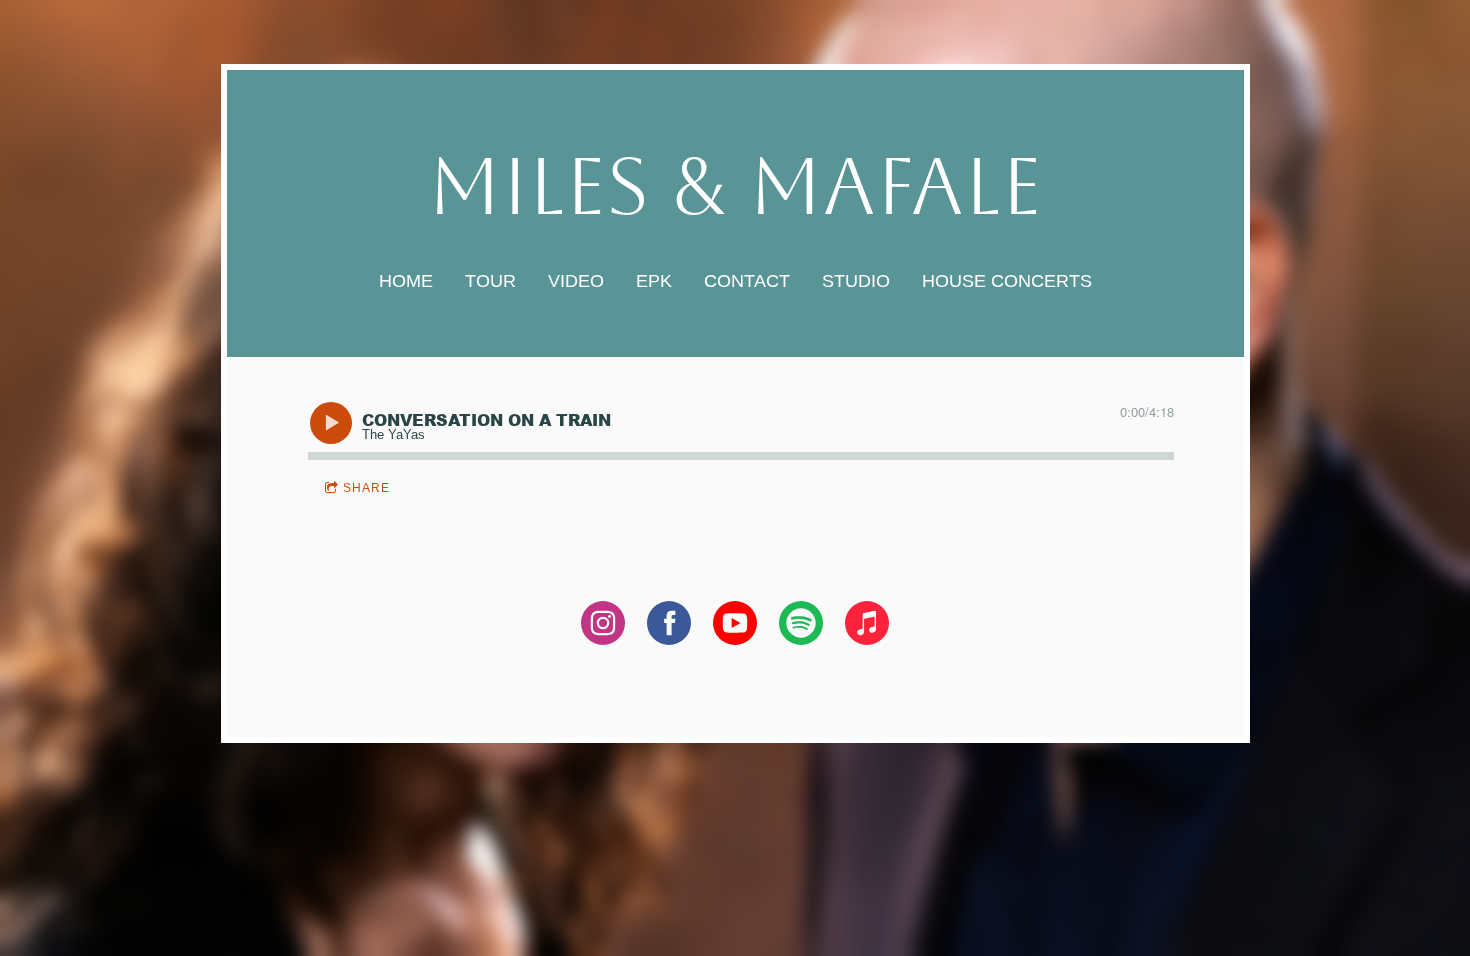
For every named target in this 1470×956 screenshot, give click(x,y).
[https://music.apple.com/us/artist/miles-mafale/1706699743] (867, 627)
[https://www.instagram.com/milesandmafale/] (603, 627)
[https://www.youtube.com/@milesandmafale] (735, 627)
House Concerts (1007, 281)
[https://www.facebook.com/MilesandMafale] (669, 627)
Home (406, 281)
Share (366, 488)
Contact (747, 281)
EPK (654, 281)
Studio (856, 281)
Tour (490, 281)
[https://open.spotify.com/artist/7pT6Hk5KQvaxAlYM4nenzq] (801, 627)
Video (576, 281)
